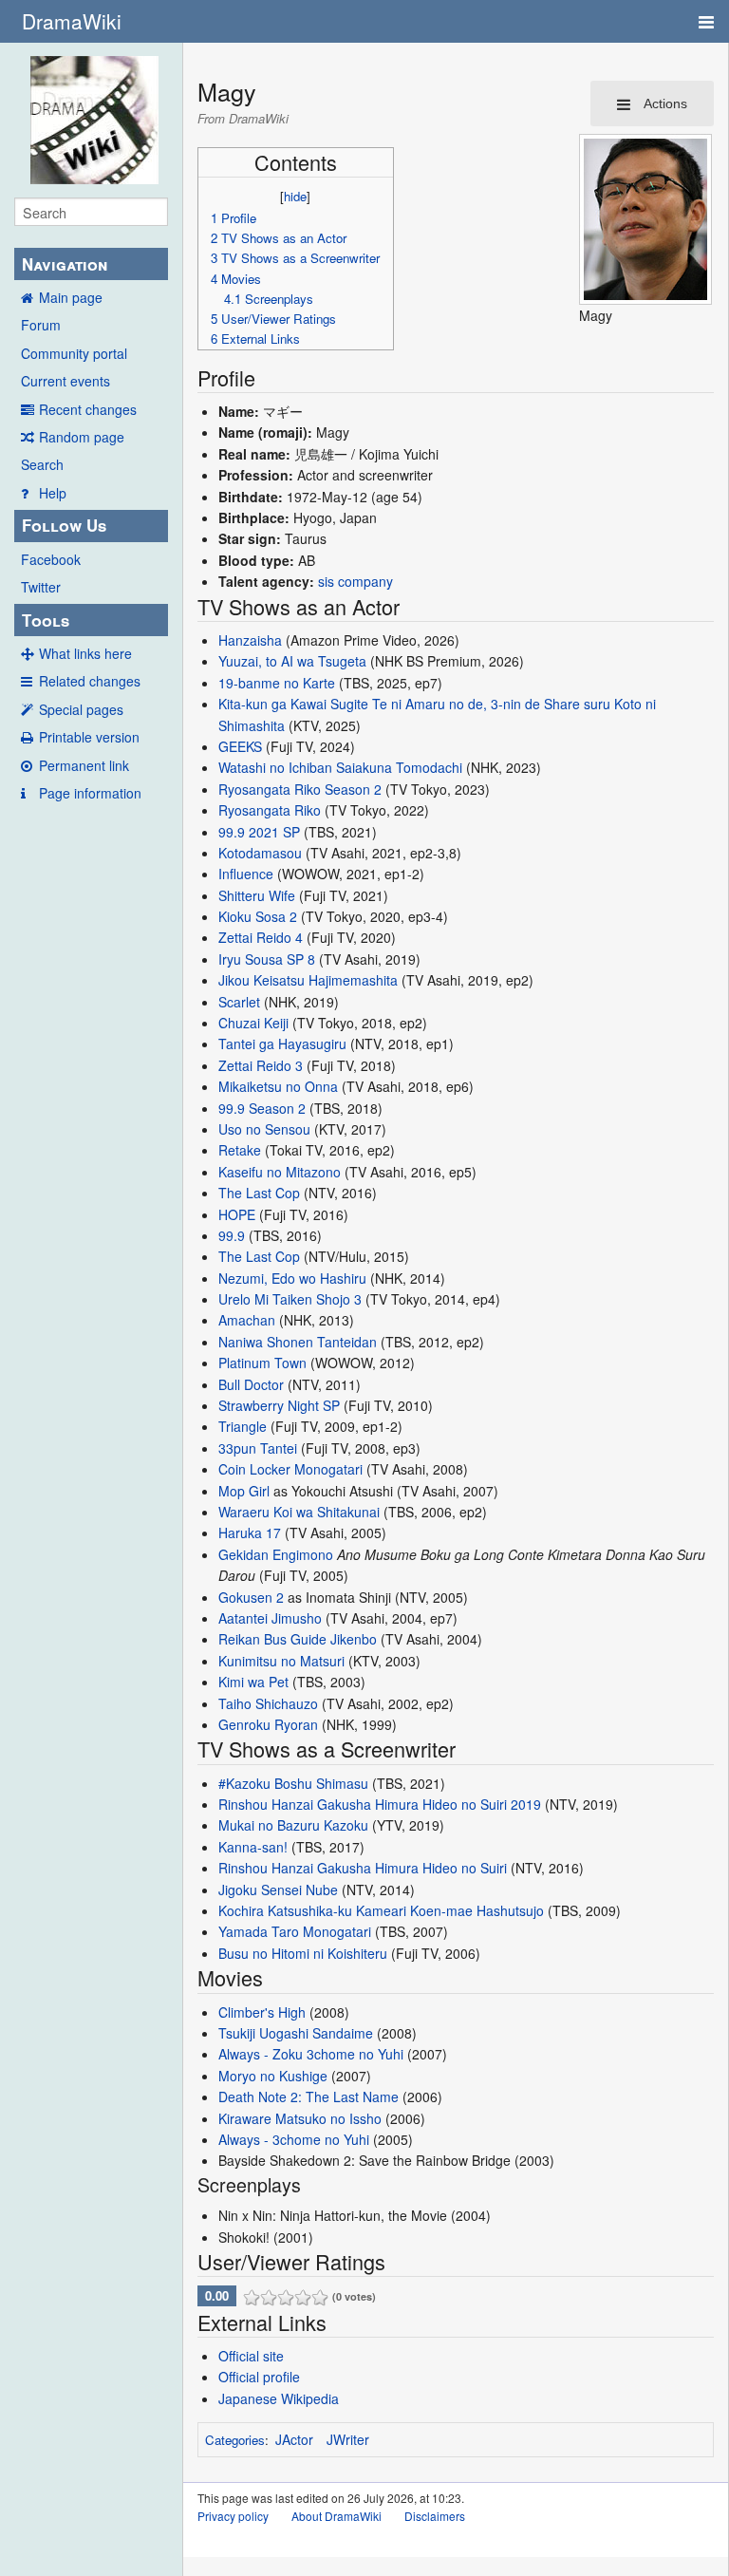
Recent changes (88, 409)
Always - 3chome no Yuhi (294, 2139)
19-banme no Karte (277, 683)
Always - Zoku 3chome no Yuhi (311, 2054)
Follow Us (64, 525)
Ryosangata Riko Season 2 (300, 789)
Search (42, 464)
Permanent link (84, 765)
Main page (71, 297)
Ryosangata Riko (270, 810)
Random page (82, 437)
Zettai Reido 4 (261, 937)
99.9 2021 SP (259, 832)
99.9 (232, 1235)
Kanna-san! (253, 1847)
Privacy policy (233, 2516)
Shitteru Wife (257, 895)
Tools (46, 620)
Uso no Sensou (264, 1129)
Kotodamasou (260, 853)
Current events (65, 381)
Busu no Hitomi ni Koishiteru (303, 1953)
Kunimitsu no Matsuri (281, 1661)
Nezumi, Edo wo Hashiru (292, 1278)
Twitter (41, 587)
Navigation (65, 264)
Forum (41, 325)
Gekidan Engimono (276, 1554)
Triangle (243, 1426)
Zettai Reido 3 (261, 1065)
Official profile (259, 2377)
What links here (85, 653)
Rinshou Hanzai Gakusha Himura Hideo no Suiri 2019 (380, 1804)
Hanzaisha (250, 640)
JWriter (348, 2439)
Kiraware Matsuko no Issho (300, 2118)
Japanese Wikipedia (279, 2398)
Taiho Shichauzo (268, 1703)
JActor (294, 2439)
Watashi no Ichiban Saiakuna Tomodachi (340, 767)
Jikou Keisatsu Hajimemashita (308, 980)
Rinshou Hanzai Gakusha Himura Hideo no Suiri (363, 1868)
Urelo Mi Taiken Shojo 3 (290, 1299)
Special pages (81, 709)
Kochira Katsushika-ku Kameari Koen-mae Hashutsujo (381, 1910)
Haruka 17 (250, 1532)
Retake (240, 1150)
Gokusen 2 (251, 1597)
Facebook (51, 559)
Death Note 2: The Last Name (308, 2097)
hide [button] (295, 196)
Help (53, 493)
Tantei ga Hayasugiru (282, 1044)
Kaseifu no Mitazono (280, 1172)
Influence (246, 874)
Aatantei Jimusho (270, 1618)
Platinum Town (262, 1363)
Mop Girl (244, 1491)
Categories (235, 2440)
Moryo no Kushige (273, 2076)
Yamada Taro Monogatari (295, 1931)
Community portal (74, 353)
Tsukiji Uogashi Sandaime (296, 2033)
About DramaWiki (336, 2516)
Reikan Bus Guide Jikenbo (298, 1639)
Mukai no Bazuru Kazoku (293, 1825)
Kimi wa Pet (253, 1682)
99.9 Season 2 (262, 1108)
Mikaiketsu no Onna (278, 1086)
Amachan (247, 1320)
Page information (90, 793)
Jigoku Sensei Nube (278, 1890)
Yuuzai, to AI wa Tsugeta (292, 661)
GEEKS (240, 746)
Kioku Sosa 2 (258, 916)
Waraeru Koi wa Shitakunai (299, 1512)
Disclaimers (435, 2516)
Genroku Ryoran (268, 1724)
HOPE (237, 1214)
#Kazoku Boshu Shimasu (293, 1783)
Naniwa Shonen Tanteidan (298, 1342)
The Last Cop (259, 1193)
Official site (251, 2356)
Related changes (90, 681)
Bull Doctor (251, 1384)
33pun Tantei (258, 1448)
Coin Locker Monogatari (290, 1469)
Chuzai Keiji (253, 1023)
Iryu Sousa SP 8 (267, 959)
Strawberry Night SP (279, 1405)
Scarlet (239, 1002)
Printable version (89, 737)
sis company (355, 581)
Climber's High (262, 2012)
